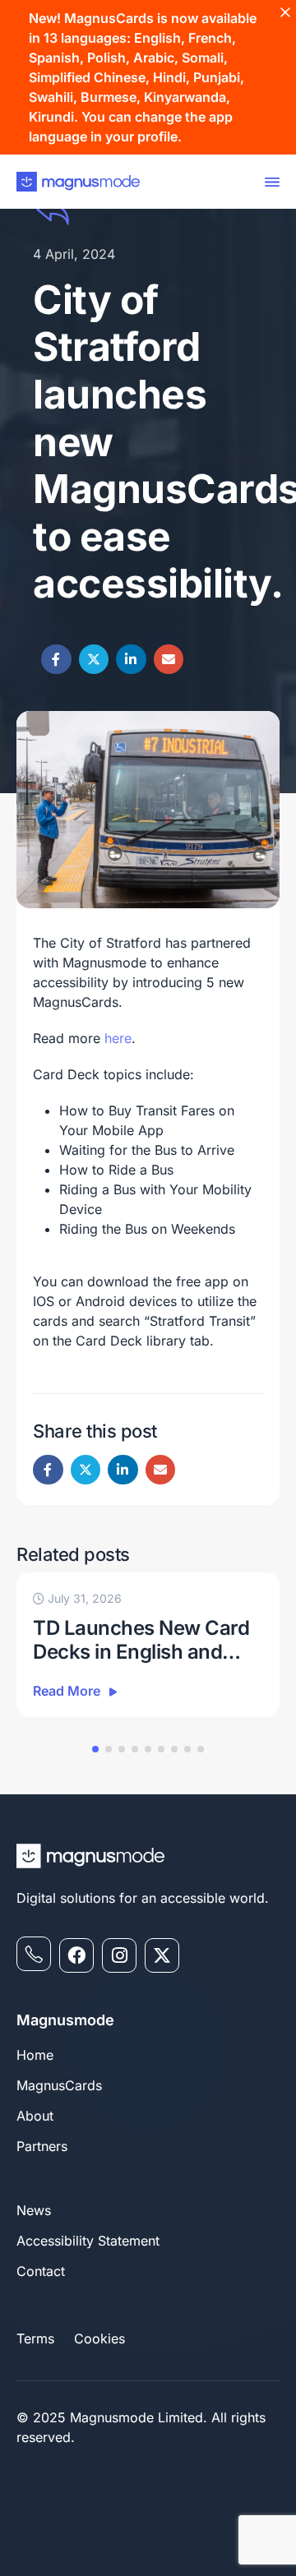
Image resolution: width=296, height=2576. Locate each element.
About (35, 2116)
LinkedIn (131, 660)
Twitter (94, 660)
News (34, 2210)
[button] (95, 1749)
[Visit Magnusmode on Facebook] (76, 1955)
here (118, 1038)
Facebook (56, 660)
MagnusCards (59, 2085)
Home (35, 2055)
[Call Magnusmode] (34, 1954)
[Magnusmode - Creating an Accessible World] (78, 182)
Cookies (99, 2338)
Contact (41, 2271)
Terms (35, 2338)
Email (169, 660)
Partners (42, 2146)
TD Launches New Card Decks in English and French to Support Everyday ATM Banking (141, 1641)
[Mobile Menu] (269, 182)
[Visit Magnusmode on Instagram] (119, 1955)
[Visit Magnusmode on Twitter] (162, 1955)
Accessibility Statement (88, 2241)
